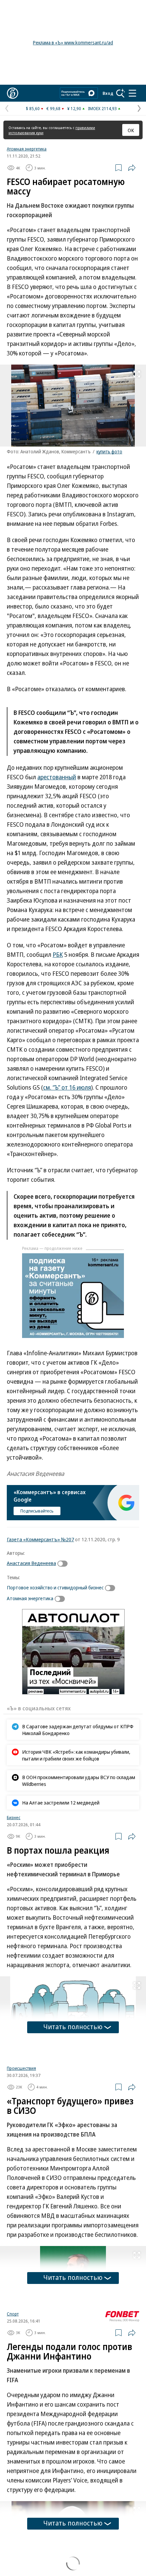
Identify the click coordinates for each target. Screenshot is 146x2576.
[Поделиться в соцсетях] (132, 168)
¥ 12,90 (74, 108)
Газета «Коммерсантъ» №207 (40, 1539)
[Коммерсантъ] (13, 93)
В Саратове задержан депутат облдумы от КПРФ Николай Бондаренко (78, 1730)
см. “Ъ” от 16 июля (67, 1087)
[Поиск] (121, 93)
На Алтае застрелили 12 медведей (61, 1802)
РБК (58, 954)
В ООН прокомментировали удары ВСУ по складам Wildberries (79, 1780)
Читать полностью (73, 2027)
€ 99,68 (53, 108)
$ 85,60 (33, 108)
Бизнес (14, 1817)
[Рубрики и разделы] (132, 93)
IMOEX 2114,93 (102, 108)
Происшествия (21, 2148)
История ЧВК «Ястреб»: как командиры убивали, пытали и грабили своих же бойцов (76, 1755)
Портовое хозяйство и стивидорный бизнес (55, 1587)
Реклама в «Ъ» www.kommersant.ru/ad (73, 43)
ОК (131, 130)
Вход (108, 93)
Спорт (13, 2398)
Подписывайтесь (37, 1511)
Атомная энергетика (27, 149)
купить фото (109, 451)
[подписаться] (64, 1564)
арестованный (57, 777)
